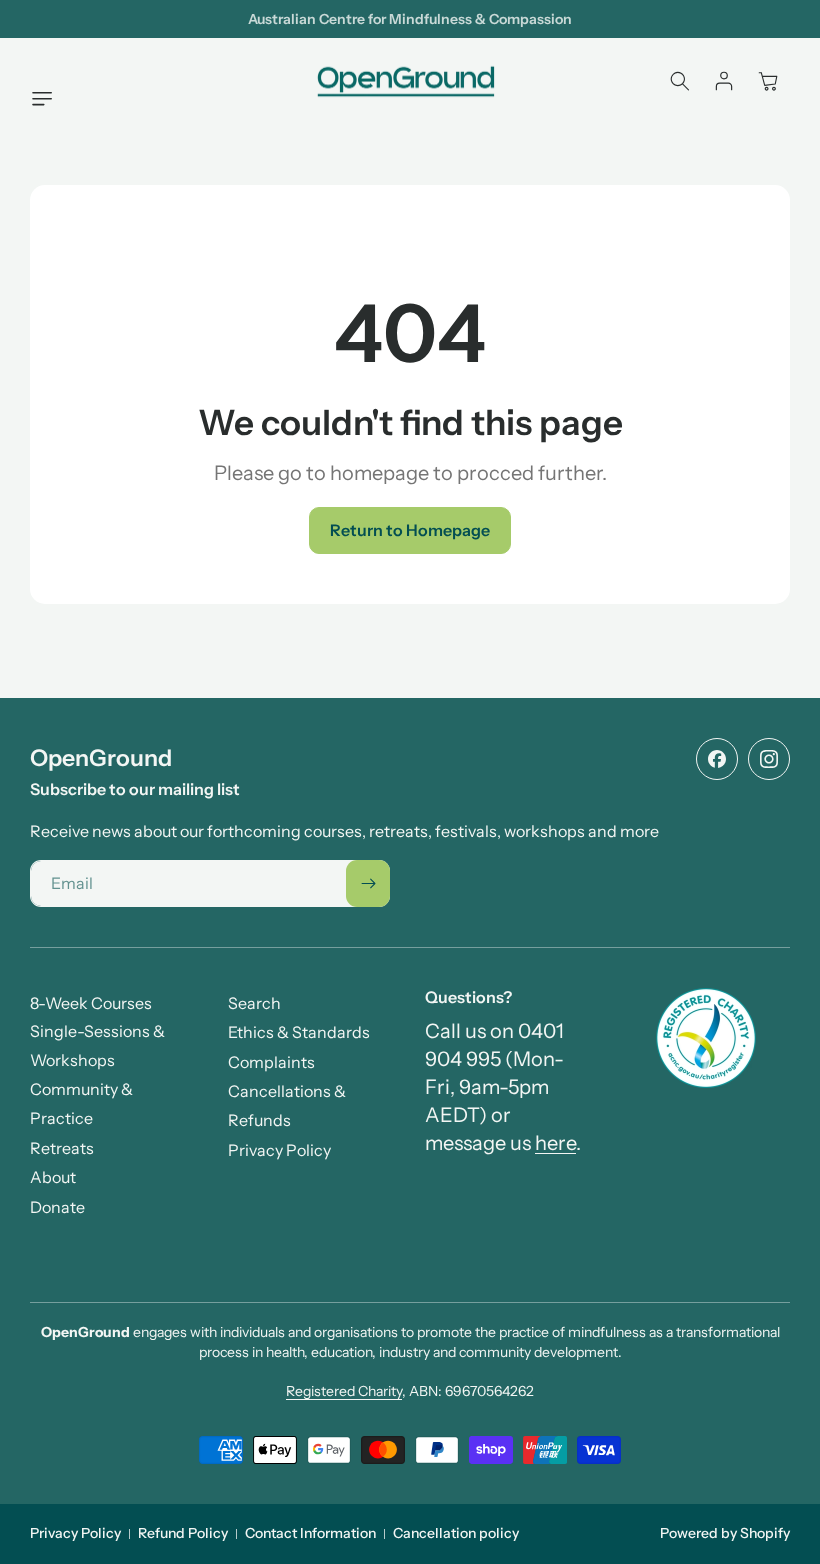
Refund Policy (183, 1533)
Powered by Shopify (725, 1533)
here (555, 1143)
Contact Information (310, 1533)
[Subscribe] (368, 883)
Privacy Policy (75, 1533)
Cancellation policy (456, 1533)
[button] (47, 99)
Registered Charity (344, 1391)
